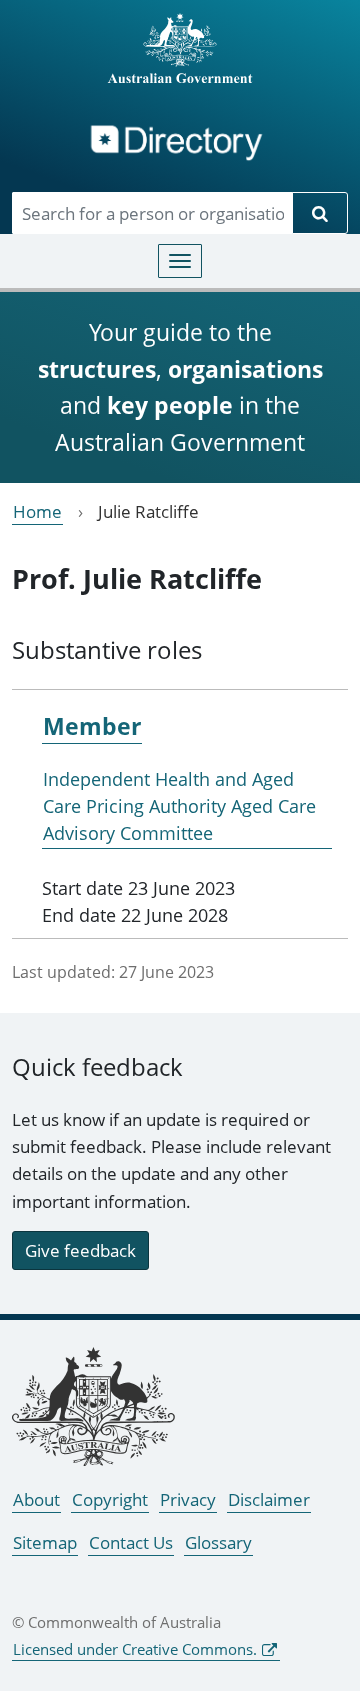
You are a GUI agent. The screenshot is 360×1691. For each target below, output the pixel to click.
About (36, 1499)
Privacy (188, 1499)
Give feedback (80, 1250)
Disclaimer (269, 1499)
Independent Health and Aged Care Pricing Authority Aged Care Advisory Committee (179, 806)
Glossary (218, 1542)
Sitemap (45, 1542)
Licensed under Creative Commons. (135, 1649)
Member (92, 726)
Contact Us (131, 1542)
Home (37, 511)
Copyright (110, 1499)
